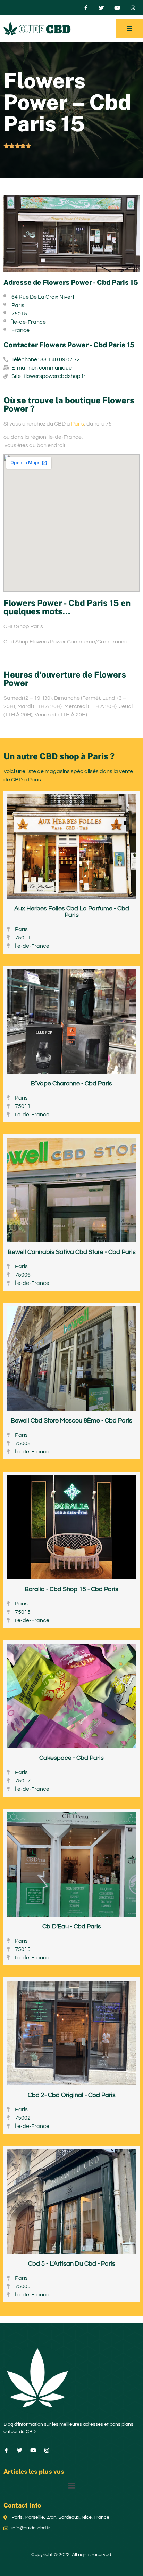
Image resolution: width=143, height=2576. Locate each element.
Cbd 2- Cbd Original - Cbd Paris (72, 2095)
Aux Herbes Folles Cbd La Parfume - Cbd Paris (72, 912)
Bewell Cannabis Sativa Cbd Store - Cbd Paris (72, 1252)
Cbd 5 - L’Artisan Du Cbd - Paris (72, 2264)
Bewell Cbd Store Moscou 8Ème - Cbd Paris (71, 1421)
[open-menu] (129, 29)
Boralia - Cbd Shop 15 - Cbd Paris (71, 1589)
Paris (78, 424)
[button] (71, 2487)
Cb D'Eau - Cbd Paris (72, 1926)
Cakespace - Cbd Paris (71, 1758)
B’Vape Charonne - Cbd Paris (71, 1083)
